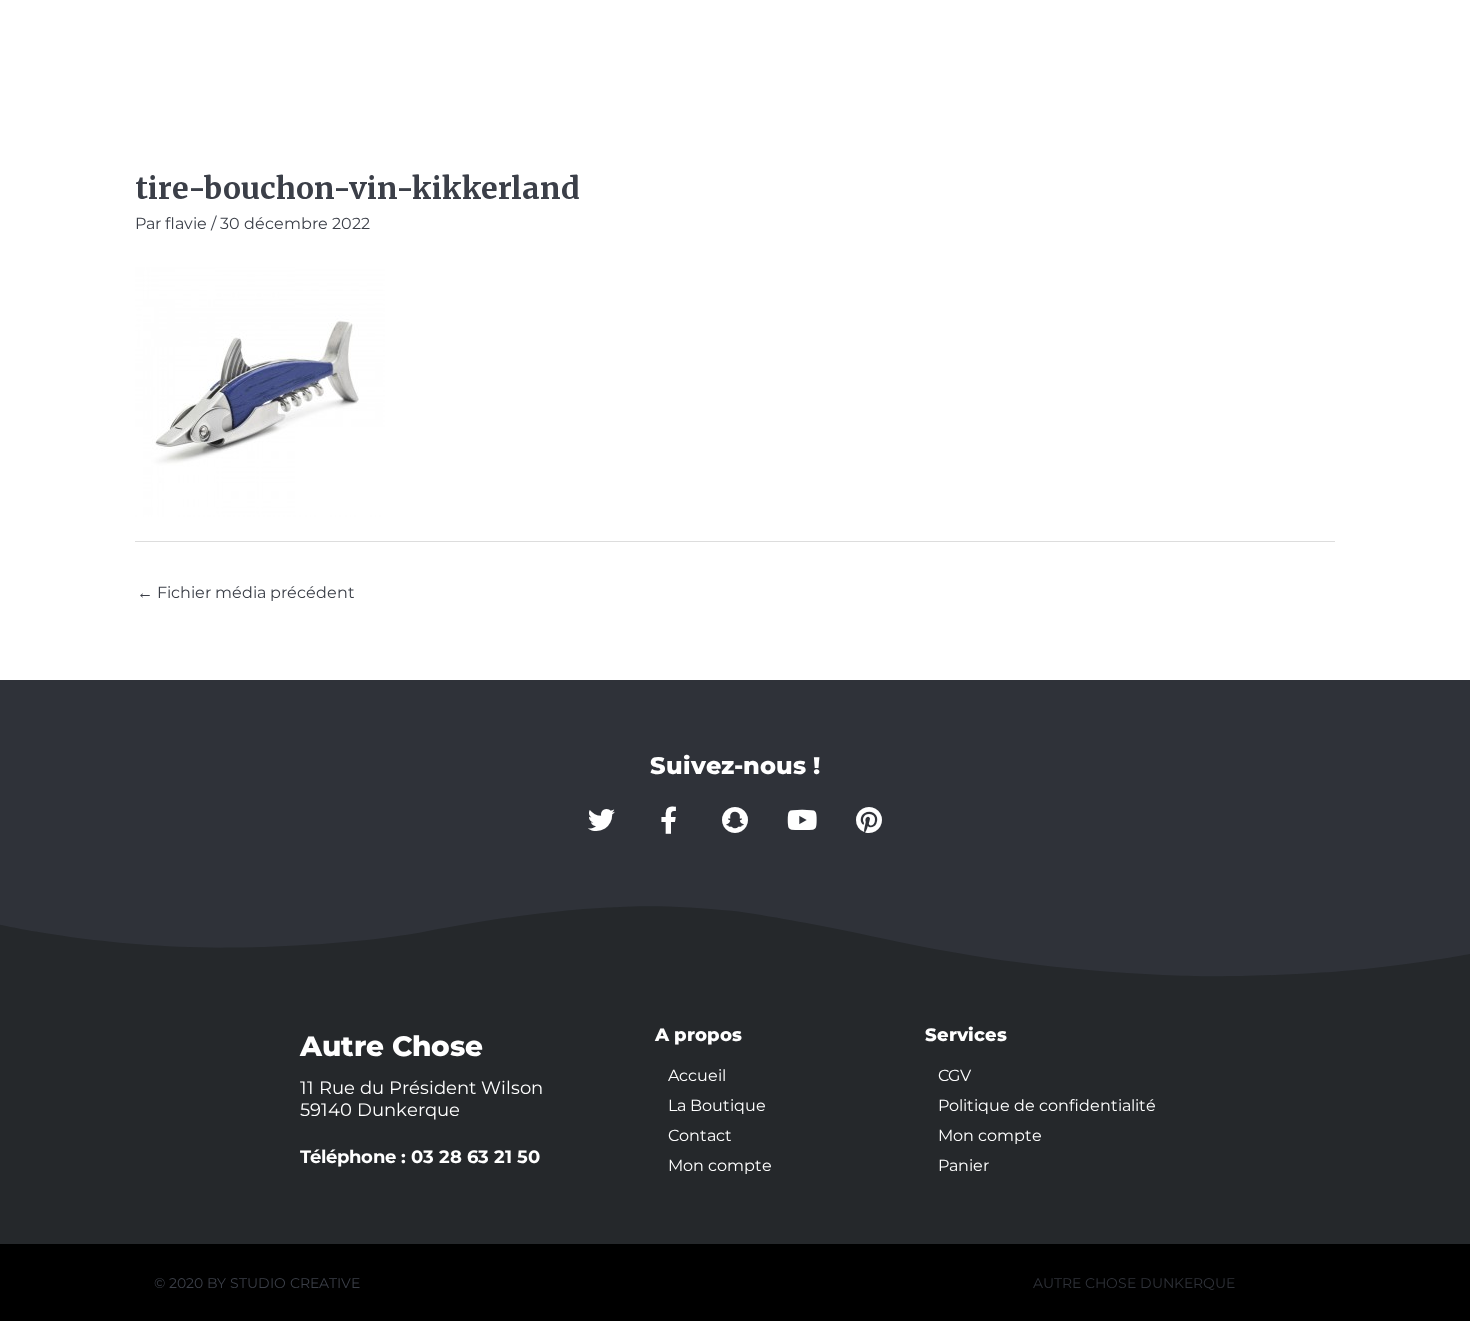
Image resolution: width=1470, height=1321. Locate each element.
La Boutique (333, 52)
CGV (954, 1075)
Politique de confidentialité (1047, 1105)
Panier (963, 1165)
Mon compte (608, 52)
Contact (469, 52)
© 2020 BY (192, 1283)
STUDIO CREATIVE (295, 1283)
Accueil (200, 52)
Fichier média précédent (246, 592)
